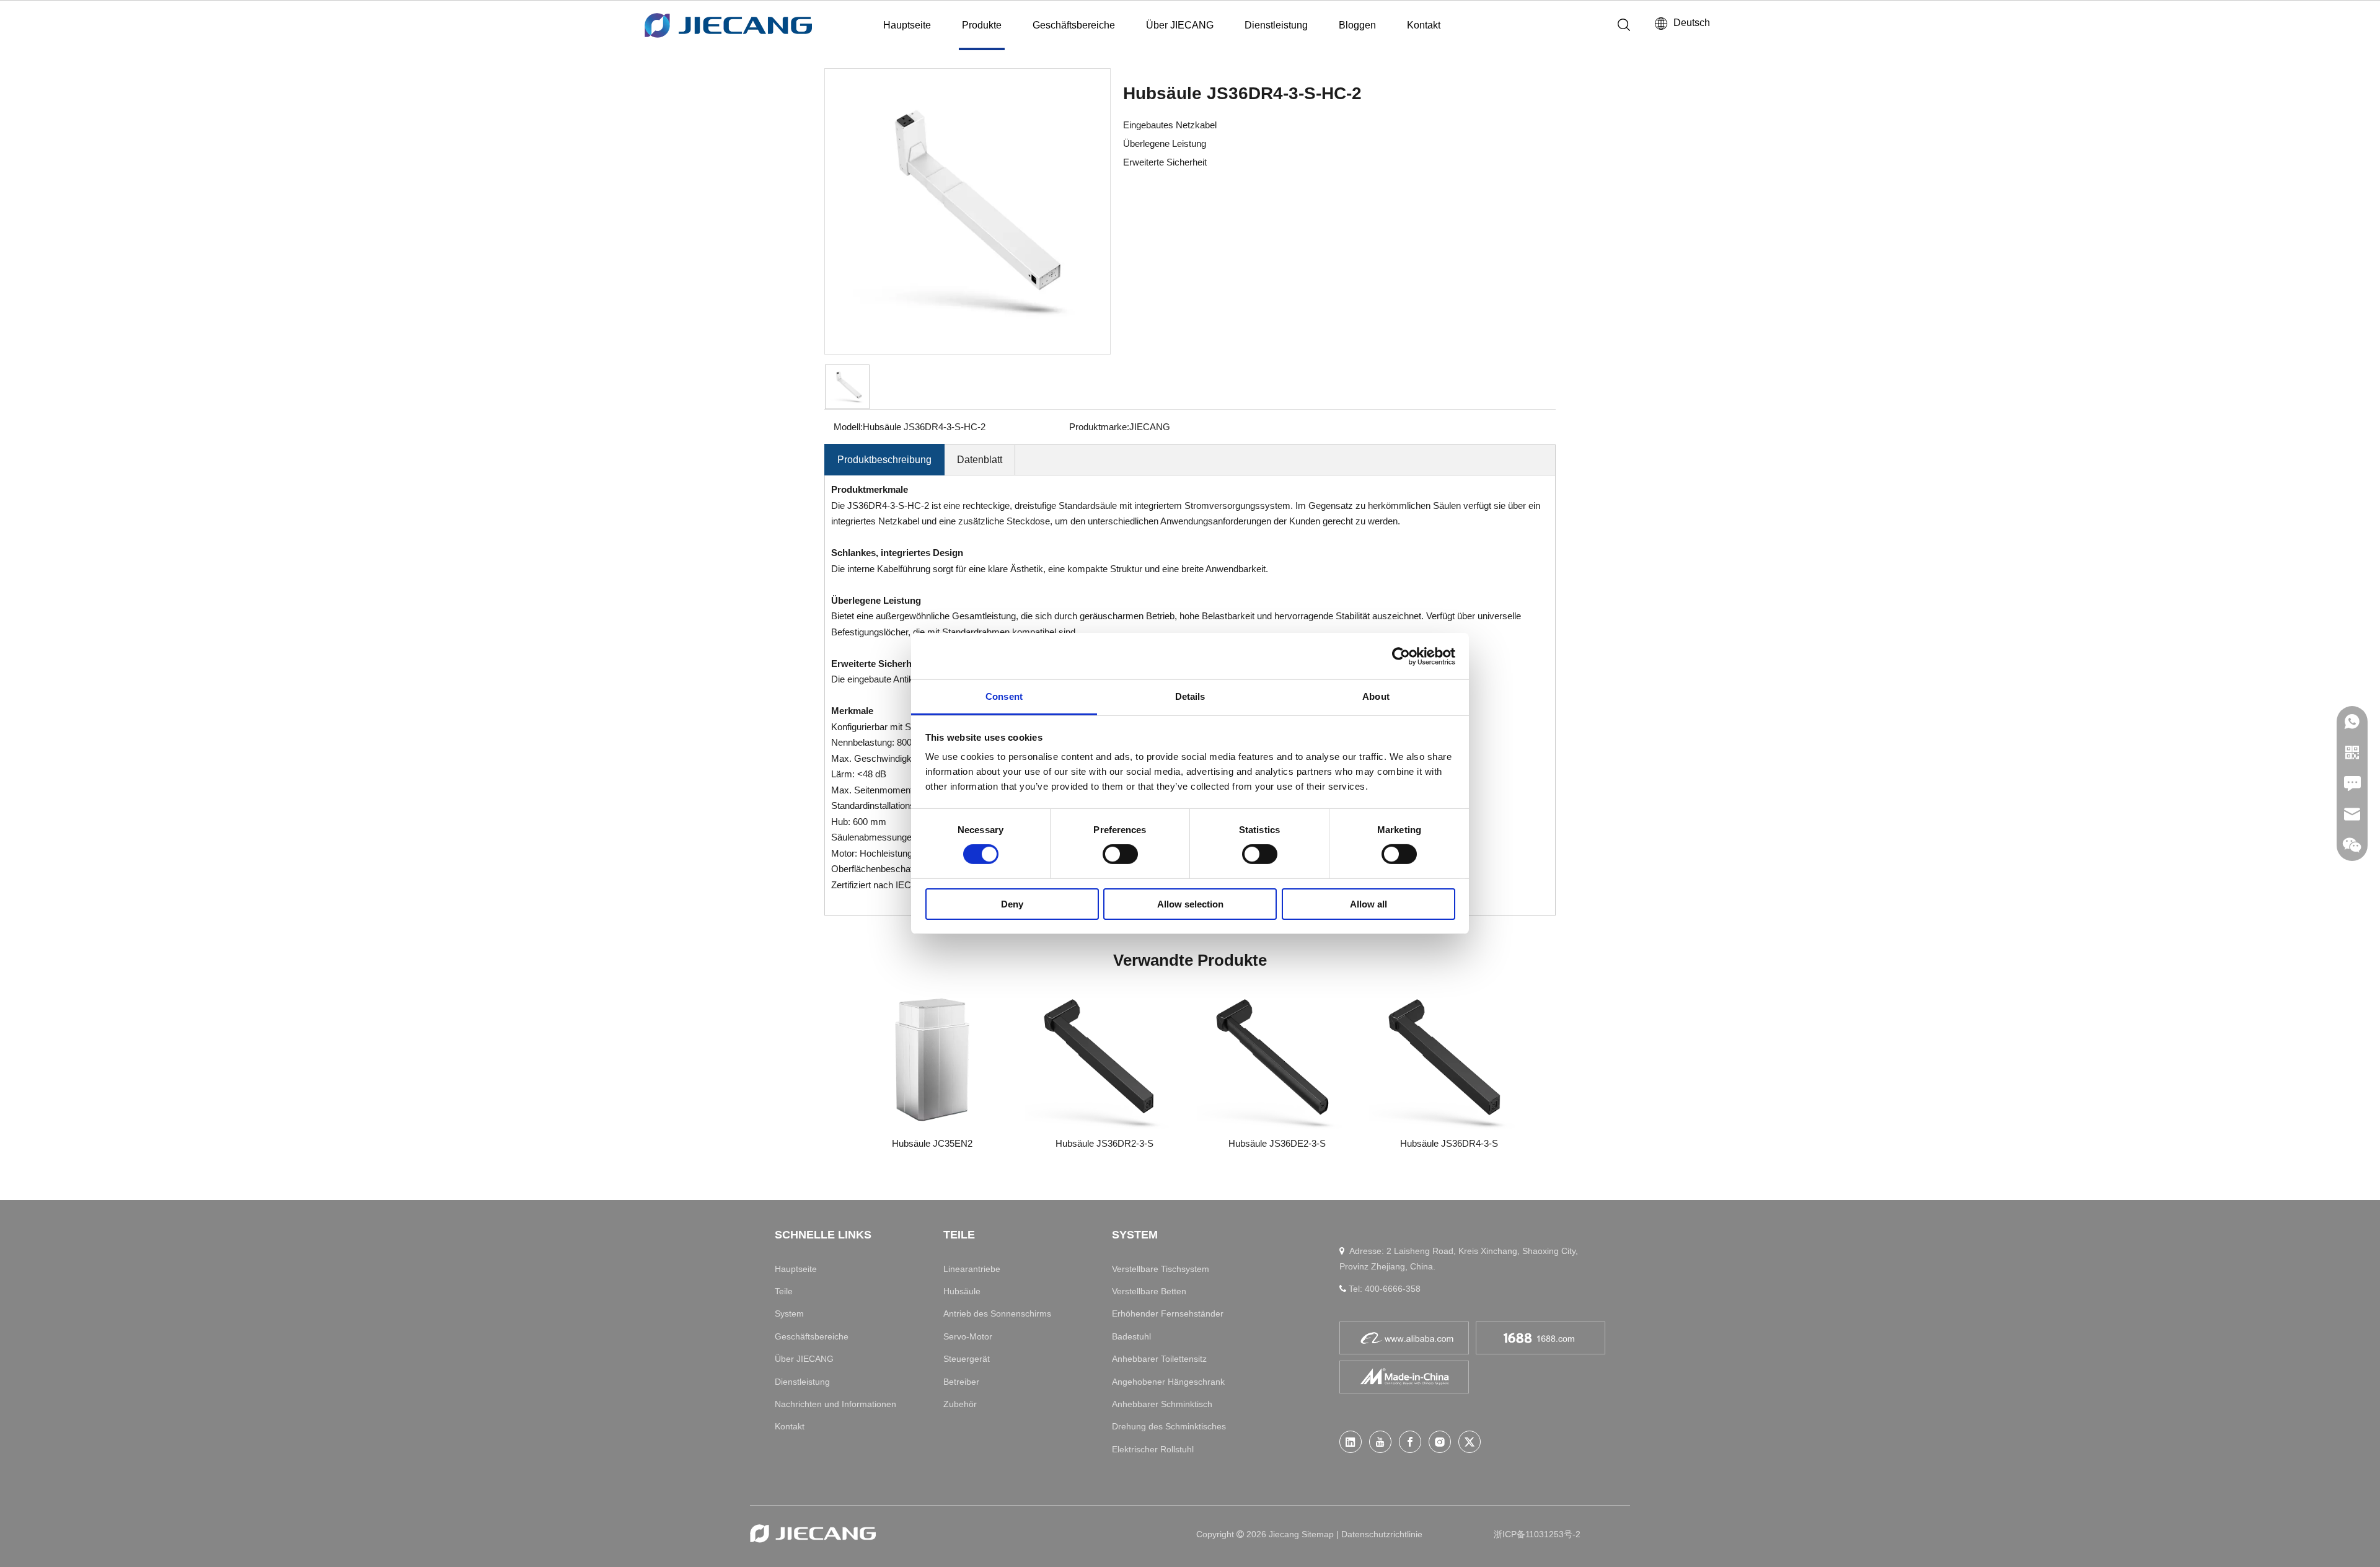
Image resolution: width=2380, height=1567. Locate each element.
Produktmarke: (1099, 427)
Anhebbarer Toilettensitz (1159, 1359)
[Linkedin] (1351, 1442)
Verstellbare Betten (1149, 1291)
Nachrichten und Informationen (835, 1404)
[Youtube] (1380, 1442)
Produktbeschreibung (884, 460)
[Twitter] (1470, 1442)
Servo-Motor (968, 1336)
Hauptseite (907, 25)
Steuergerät (967, 1359)
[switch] (1120, 854)
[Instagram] (1440, 1442)
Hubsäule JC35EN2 (932, 1143)
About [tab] (1376, 696)
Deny (1012, 904)
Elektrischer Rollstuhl (1153, 1449)
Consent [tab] (1004, 696)
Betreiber (961, 1382)
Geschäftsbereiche (1074, 25)
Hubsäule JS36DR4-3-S (1449, 1143)
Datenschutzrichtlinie (1382, 1534)
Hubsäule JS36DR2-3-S (1104, 1143)
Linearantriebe (972, 1269)
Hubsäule (962, 1291)
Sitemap (1319, 1534)
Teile (784, 1291)
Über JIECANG (1180, 25)
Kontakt (1424, 25)
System (789, 1313)
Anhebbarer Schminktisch (1162, 1404)
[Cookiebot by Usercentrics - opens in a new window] (1401, 656)
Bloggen (1357, 25)
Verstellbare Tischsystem (1161, 1269)
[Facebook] (1410, 1442)
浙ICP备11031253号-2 (1537, 1534)
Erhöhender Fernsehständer (1168, 1313)
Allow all (1368, 904)
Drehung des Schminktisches (1169, 1426)
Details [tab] (1190, 696)
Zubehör (960, 1404)
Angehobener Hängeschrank (1168, 1382)
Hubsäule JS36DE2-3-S (1277, 1143)
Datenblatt (980, 460)
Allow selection (1190, 904)
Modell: (848, 427)
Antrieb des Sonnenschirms (997, 1313)
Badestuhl (1131, 1336)
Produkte (982, 25)
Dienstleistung (1276, 25)
